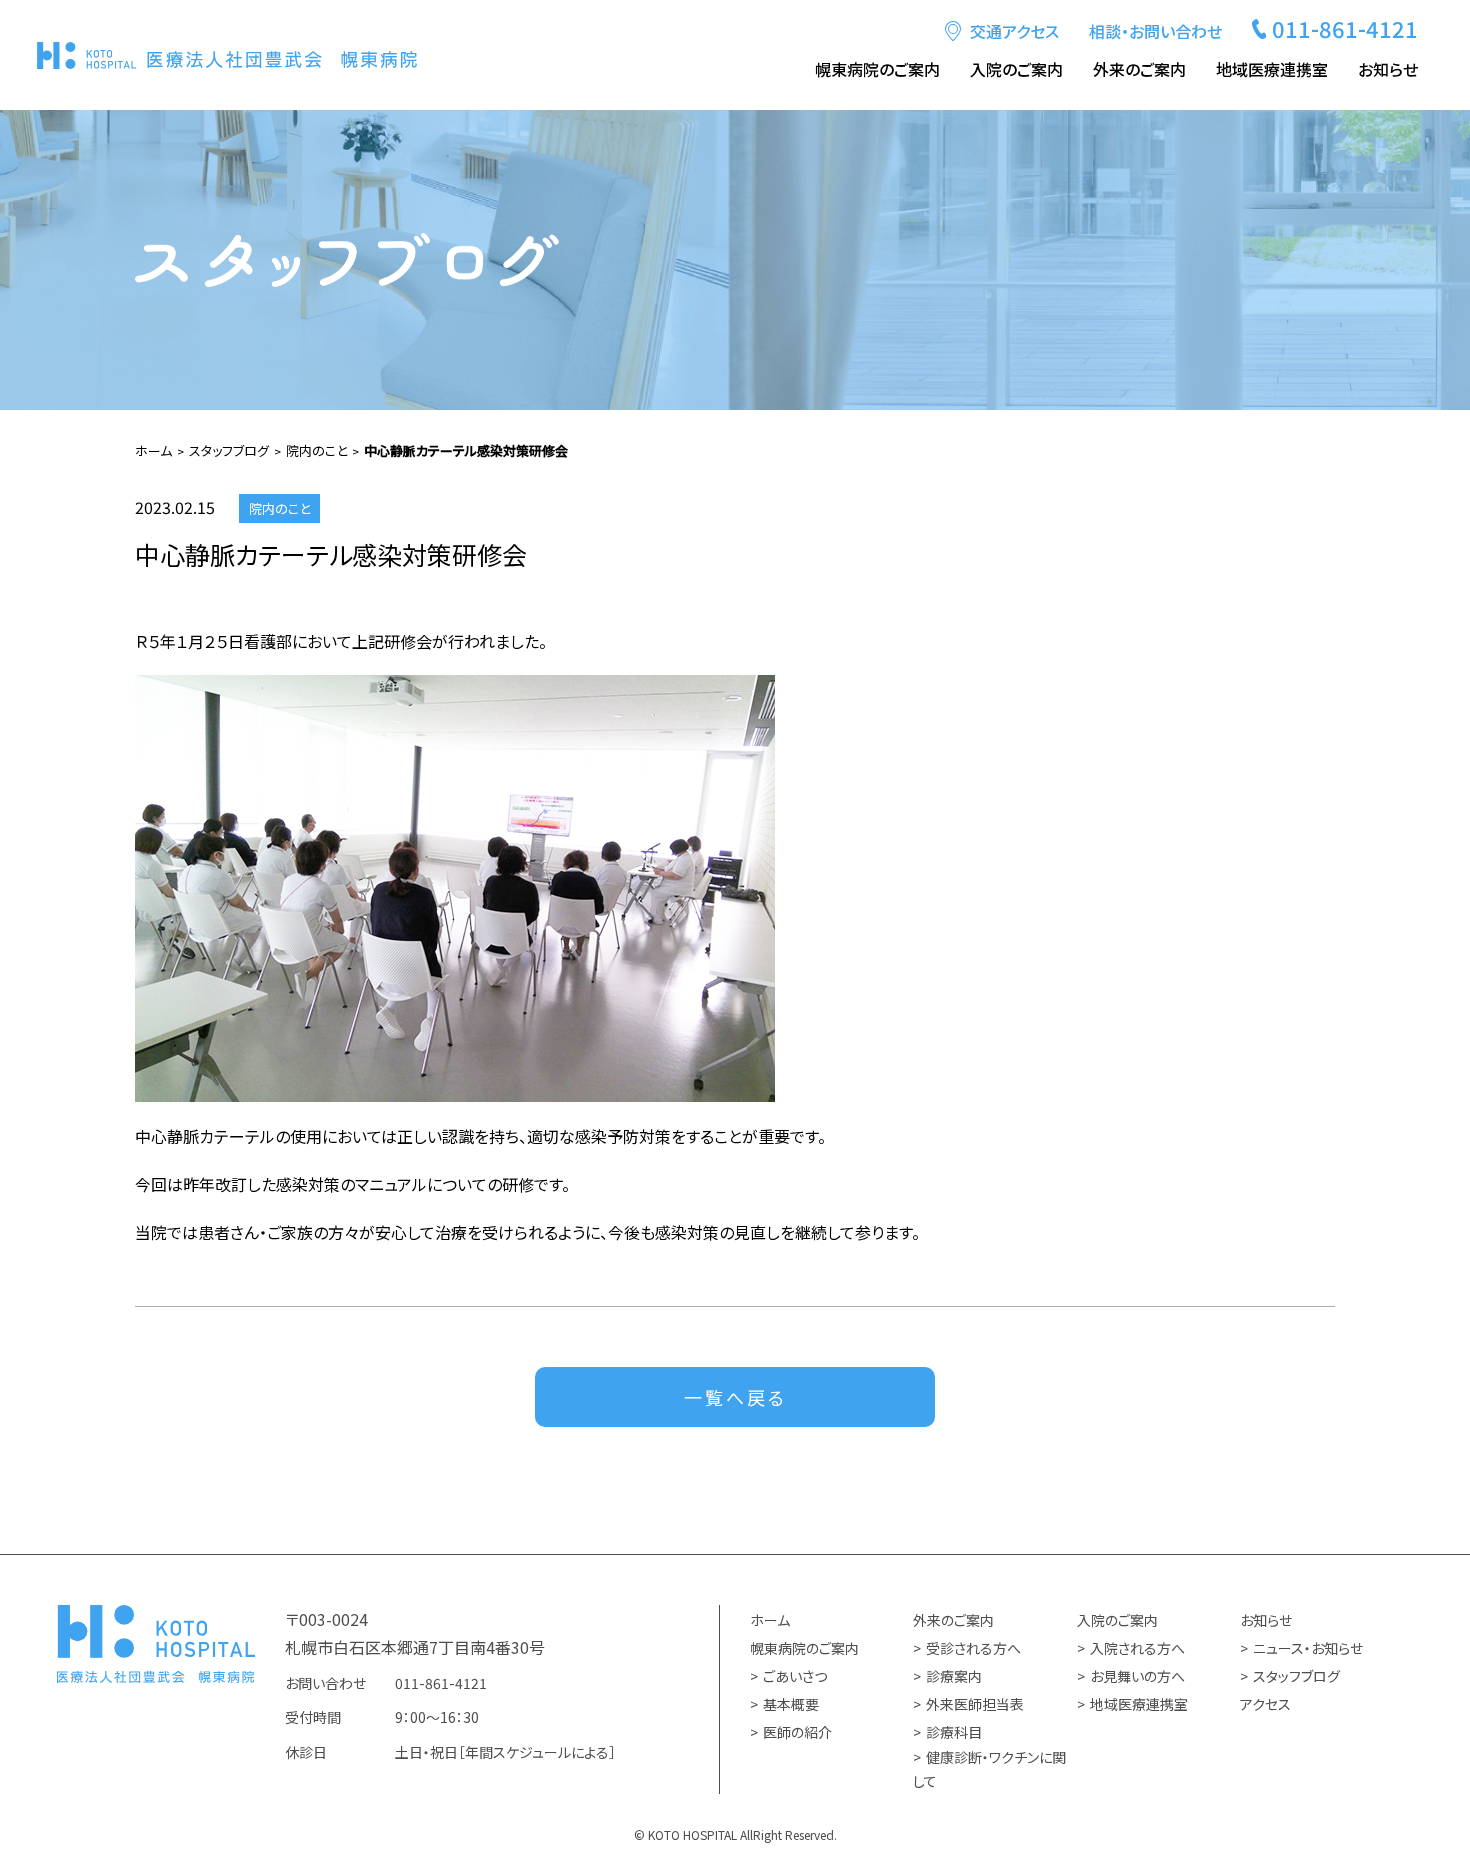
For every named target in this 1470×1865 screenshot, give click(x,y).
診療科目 (954, 1732)
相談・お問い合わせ (1155, 31)
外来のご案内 (953, 1620)
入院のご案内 (1117, 1620)
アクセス (1265, 1704)
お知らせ (1266, 1620)
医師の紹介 (797, 1732)
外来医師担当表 (975, 1704)
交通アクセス (1014, 31)
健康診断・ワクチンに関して (989, 1769)
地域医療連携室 (1272, 69)
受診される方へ (973, 1648)
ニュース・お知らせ (1308, 1648)
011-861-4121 (1345, 28)
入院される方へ (1137, 1648)
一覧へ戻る (735, 1397)
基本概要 (791, 1704)
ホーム (770, 1620)
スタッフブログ (1296, 1676)
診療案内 (954, 1676)
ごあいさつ (795, 1676)
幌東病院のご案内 (804, 1648)
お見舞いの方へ (1137, 1676)
